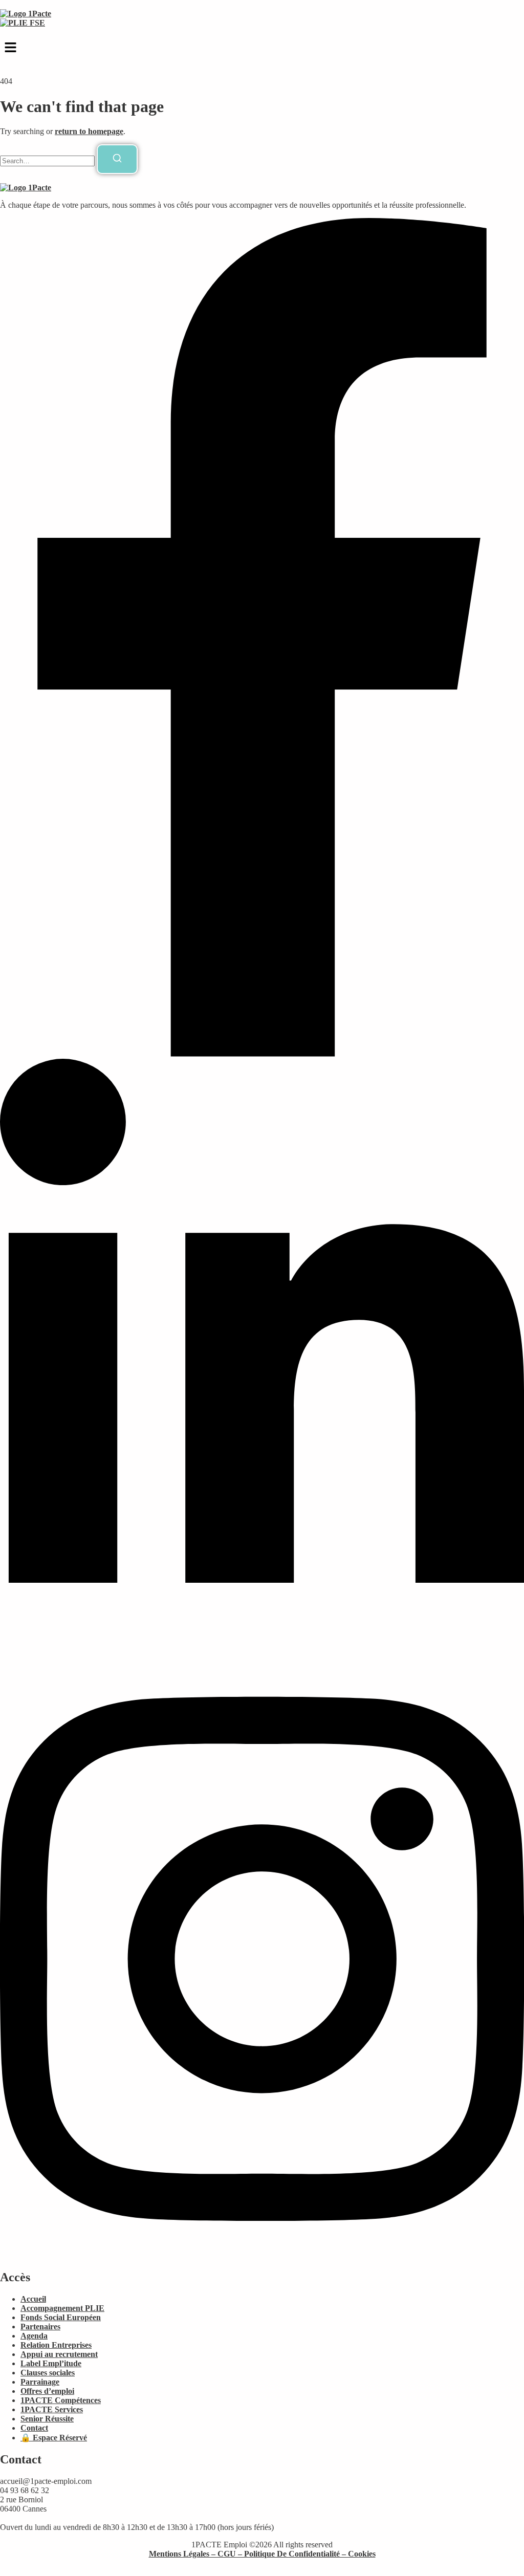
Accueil (33, 2299)
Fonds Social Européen (61, 2317)
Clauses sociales (48, 2373)
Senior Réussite (47, 2419)
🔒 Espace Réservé (54, 2438)
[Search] (117, 159)
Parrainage (40, 2382)
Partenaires (40, 2327)
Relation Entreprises (56, 2345)
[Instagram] (262, 2255)
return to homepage (89, 131)
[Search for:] (48, 160)
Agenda (34, 2336)
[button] (262, 48)
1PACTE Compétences (61, 2400)
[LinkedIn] (262, 1655)
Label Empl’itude (51, 2363)
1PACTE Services (52, 2409)
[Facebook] (262, 1054)
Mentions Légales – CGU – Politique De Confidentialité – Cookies (262, 2554)
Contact (34, 2428)
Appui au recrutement (59, 2354)
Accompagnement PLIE (62, 2308)
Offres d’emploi (47, 2391)
